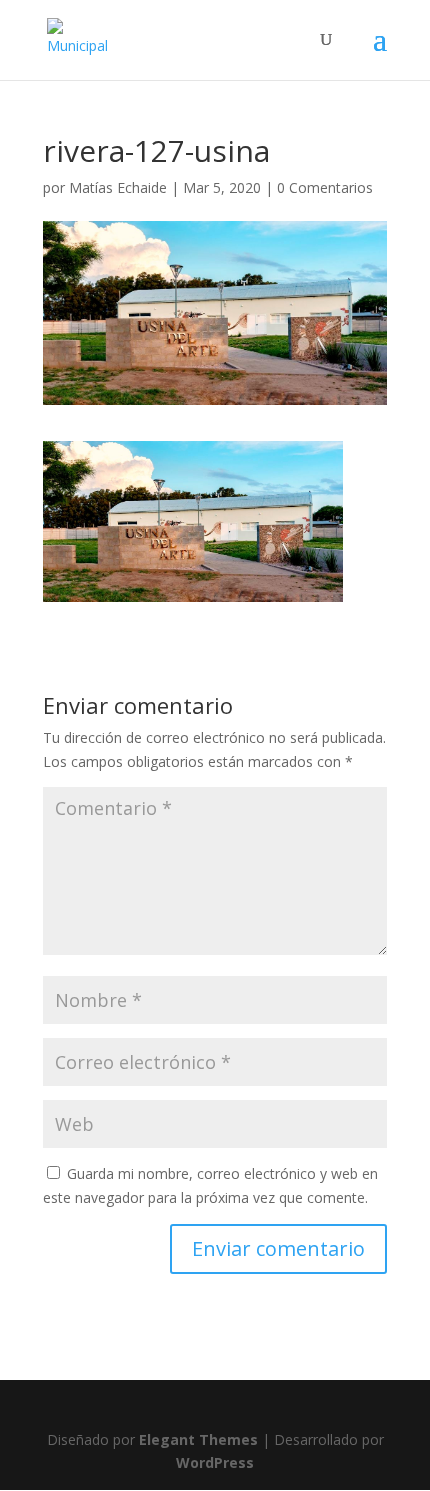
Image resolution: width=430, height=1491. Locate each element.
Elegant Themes (198, 1439)
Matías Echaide (118, 187)
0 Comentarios (325, 187)
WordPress (215, 1462)
